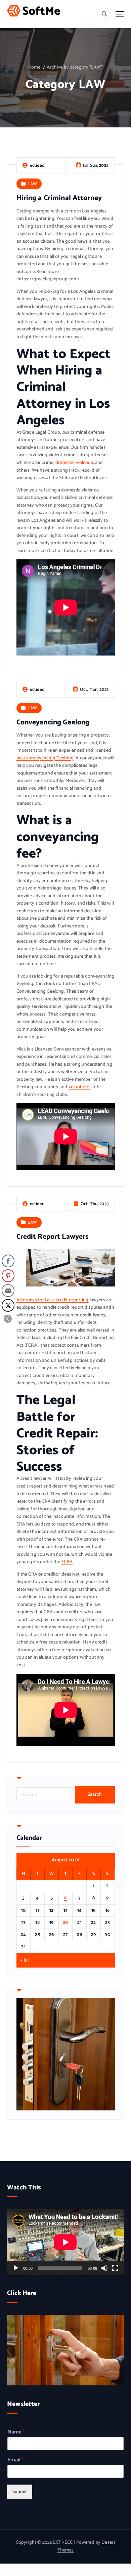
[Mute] (104, 2268)
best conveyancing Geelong (45, 758)
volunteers (79, 1087)
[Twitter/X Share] (8, 1305)
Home (34, 67)
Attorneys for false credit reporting (53, 1300)
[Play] (16, 2268)
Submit (20, 2492)
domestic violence (74, 463)
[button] (8, 1319)
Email (16, 2460)
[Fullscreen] (115, 2268)
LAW (32, 184)
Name (16, 2432)
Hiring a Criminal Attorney (59, 198)
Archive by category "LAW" (75, 67)
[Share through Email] (8, 1291)
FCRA (67, 1562)
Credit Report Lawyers (53, 1237)
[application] (65, 2242)
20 (65, 1923)
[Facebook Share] (8, 1261)
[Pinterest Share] (8, 1276)
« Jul (25, 1960)
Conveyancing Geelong (53, 722)
